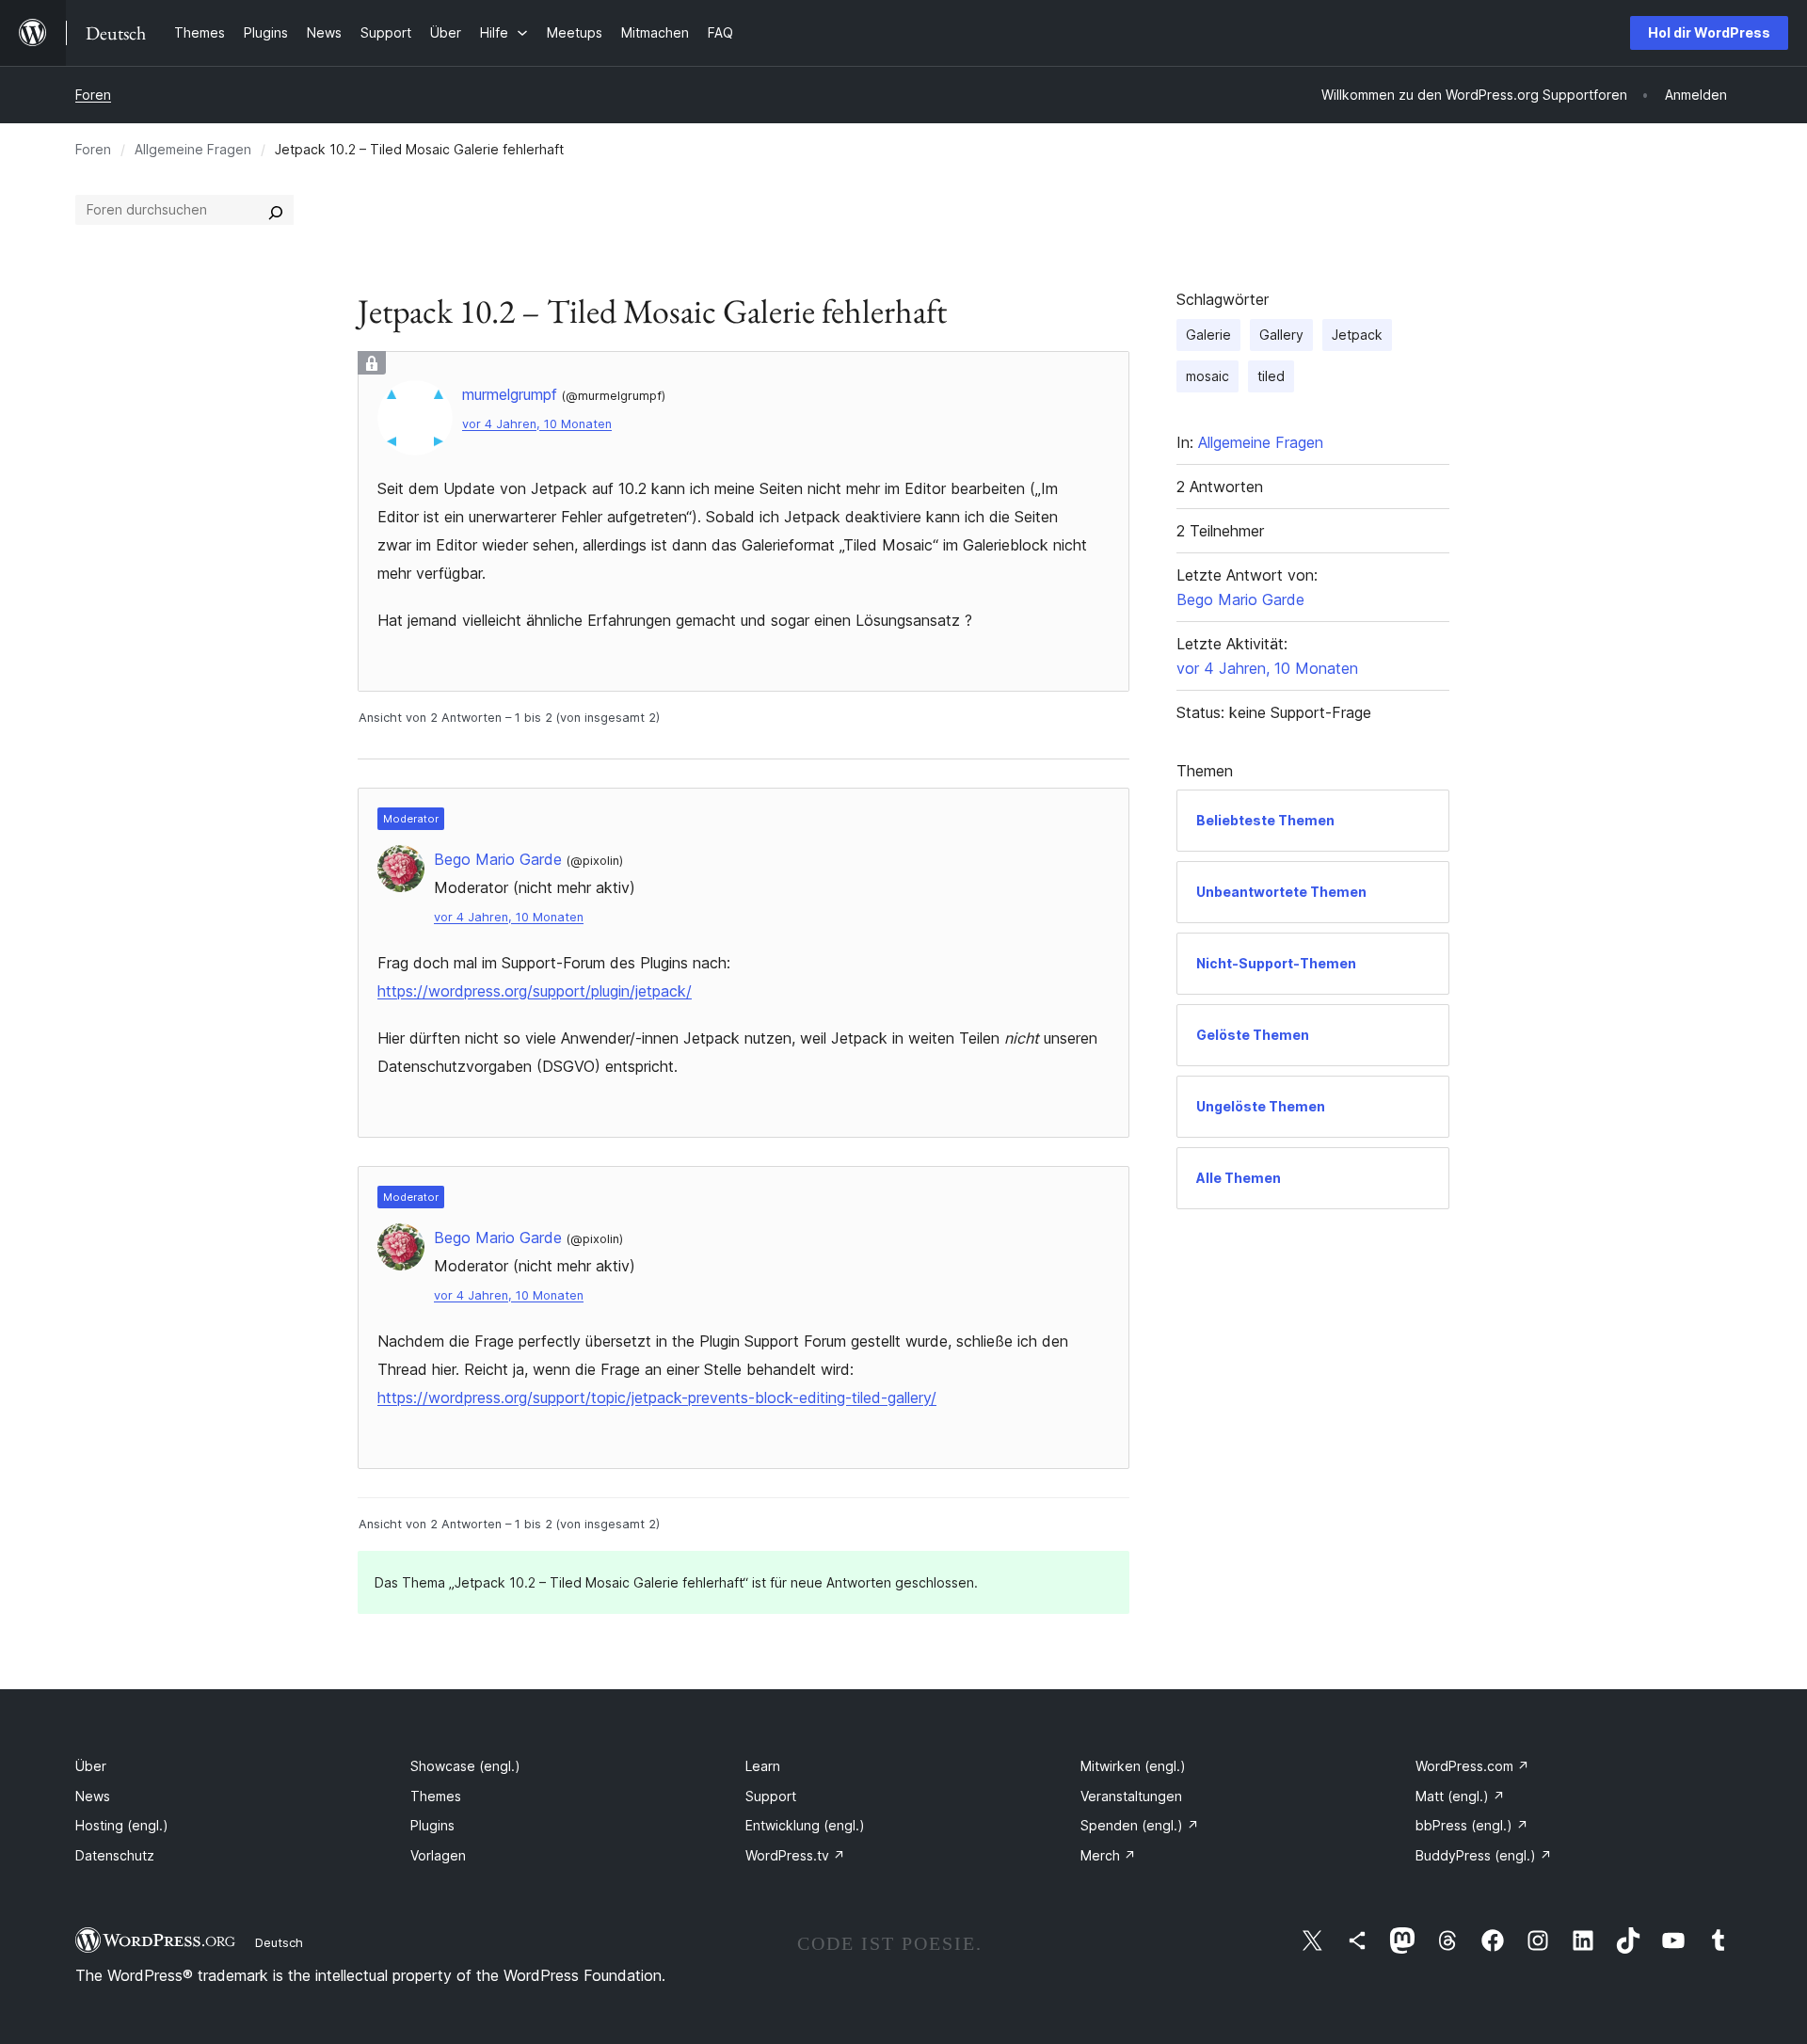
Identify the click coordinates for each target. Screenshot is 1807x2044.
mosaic (1207, 376)
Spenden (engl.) (1140, 1825)
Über (91, 1766)
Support (771, 1796)
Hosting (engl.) (122, 1825)
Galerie (1208, 335)
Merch (1108, 1855)
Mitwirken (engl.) (1133, 1766)
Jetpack (1357, 335)
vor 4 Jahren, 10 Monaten (537, 424)
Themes (436, 1796)
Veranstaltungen (1131, 1796)
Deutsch (279, 1942)
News (93, 1796)
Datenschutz (115, 1855)
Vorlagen (438, 1855)
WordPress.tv (795, 1855)
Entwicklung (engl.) (805, 1825)
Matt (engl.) (1460, 1796)
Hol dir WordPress (1709, 32)
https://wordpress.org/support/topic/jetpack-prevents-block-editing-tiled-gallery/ (657, 1397)
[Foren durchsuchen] (276, 210)
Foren (93, 95)
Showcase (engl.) (465, 1766)
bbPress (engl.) (1472, 1825)
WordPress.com (1472, 1766)
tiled (1271, 376)
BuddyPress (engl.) (1484, 1855)
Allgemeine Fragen (193, 149)
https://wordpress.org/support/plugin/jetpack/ (535, 991)
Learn (763, 1766)
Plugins (432, 1825)
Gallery (1281, 335)
